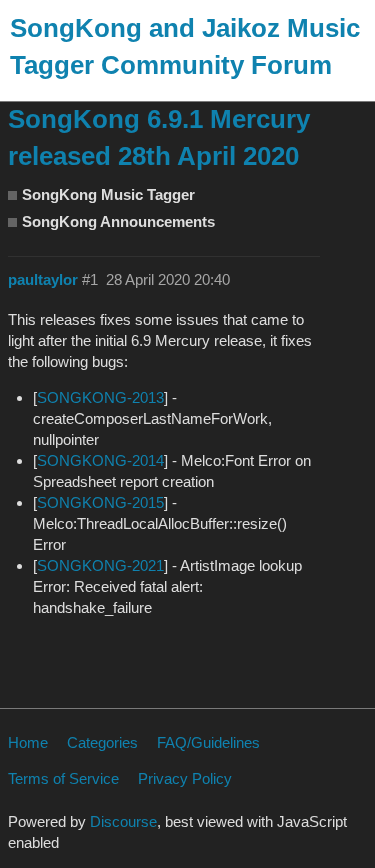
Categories (102, 742)
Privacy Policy (185, 778)
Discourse (123, 821)
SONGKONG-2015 (100, 502)
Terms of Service (63, 778)
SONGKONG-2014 (100, 460)
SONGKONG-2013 (100, 397)
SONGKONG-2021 (100, 565)
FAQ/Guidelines (208, 742)
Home (28, 742)
